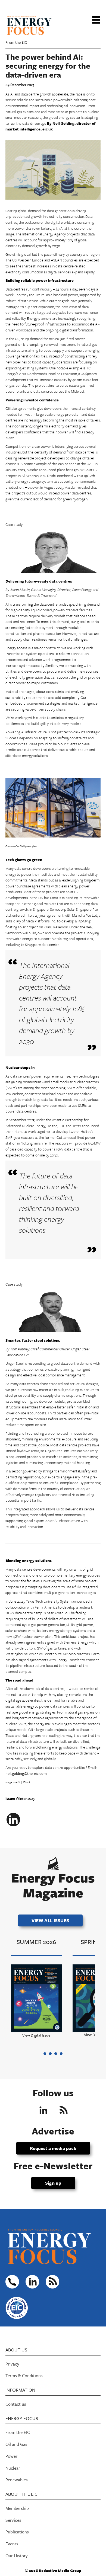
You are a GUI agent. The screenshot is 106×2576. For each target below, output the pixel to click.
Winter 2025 (25, 1798)
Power (11, 2456)
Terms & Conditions (24, 2376)
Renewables (17, 2480)
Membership (17, 2508)
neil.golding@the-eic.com (26, 1773)
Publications (17, 2532)
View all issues (50, 1920)
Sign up (53, 2183)
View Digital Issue (36, 2035)
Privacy (12, 2364)
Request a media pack (53, 2148)
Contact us (16, 2404)
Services (13, 2520)
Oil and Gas (16, 2444)
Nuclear (13, 2468)
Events (12, 2544)
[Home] (29, 24)
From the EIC (16, 42)
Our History (17, 2556)
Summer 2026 (36, 1942)
